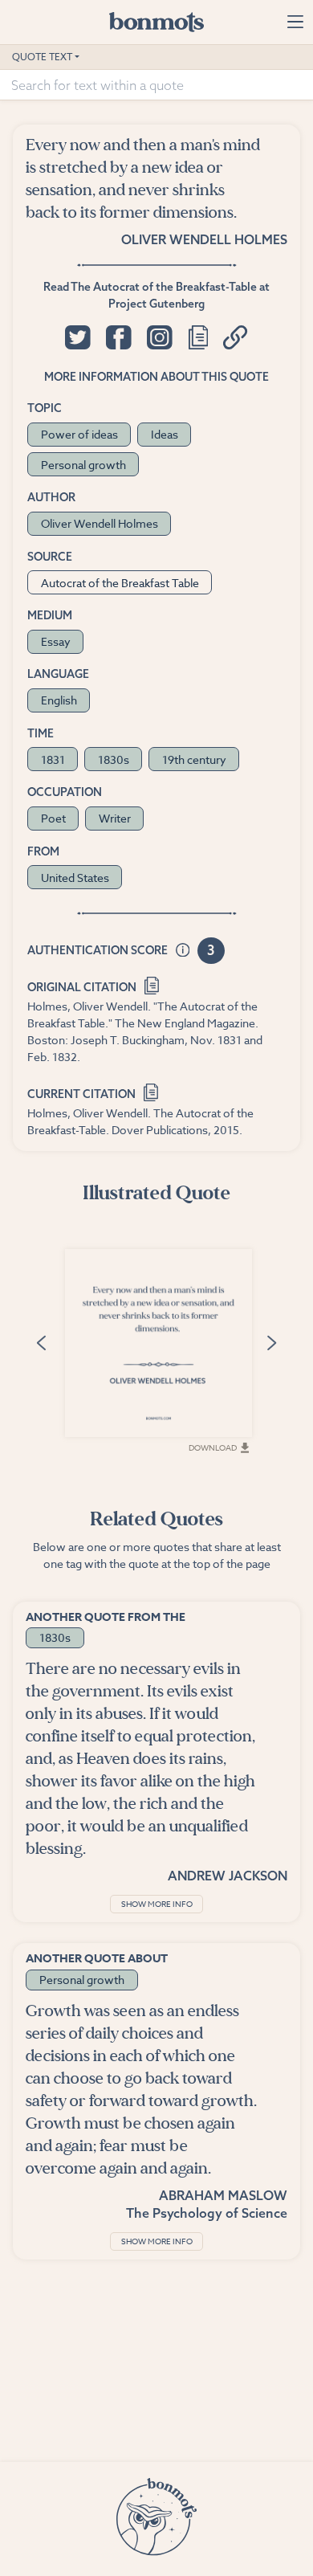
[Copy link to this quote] (236, 337)
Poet (53, 818)
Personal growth (83, 465)
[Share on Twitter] (77, 337)
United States (75, 878)
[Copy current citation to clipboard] (151, 1090)
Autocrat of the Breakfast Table (120, 583)
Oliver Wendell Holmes (204, 239)
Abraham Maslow (223, 2195)
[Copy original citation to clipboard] (152, 984)
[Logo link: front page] (156, 22)
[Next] (271, 1342)
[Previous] (42, 1342)
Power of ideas (79, 434)
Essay (56, 641)
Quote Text (42, 57)
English (59, 700)
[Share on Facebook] (118, 337)
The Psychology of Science (207, 2213)
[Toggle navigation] (295, 22)
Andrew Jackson (228, 1876)
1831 (53, 759)
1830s (114, 759)
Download (213, 1447)
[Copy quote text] (198, 337)
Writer (115, 818)
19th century (194, 759)
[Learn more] (183, 951)
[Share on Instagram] (159, 337)
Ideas (165, 434)
